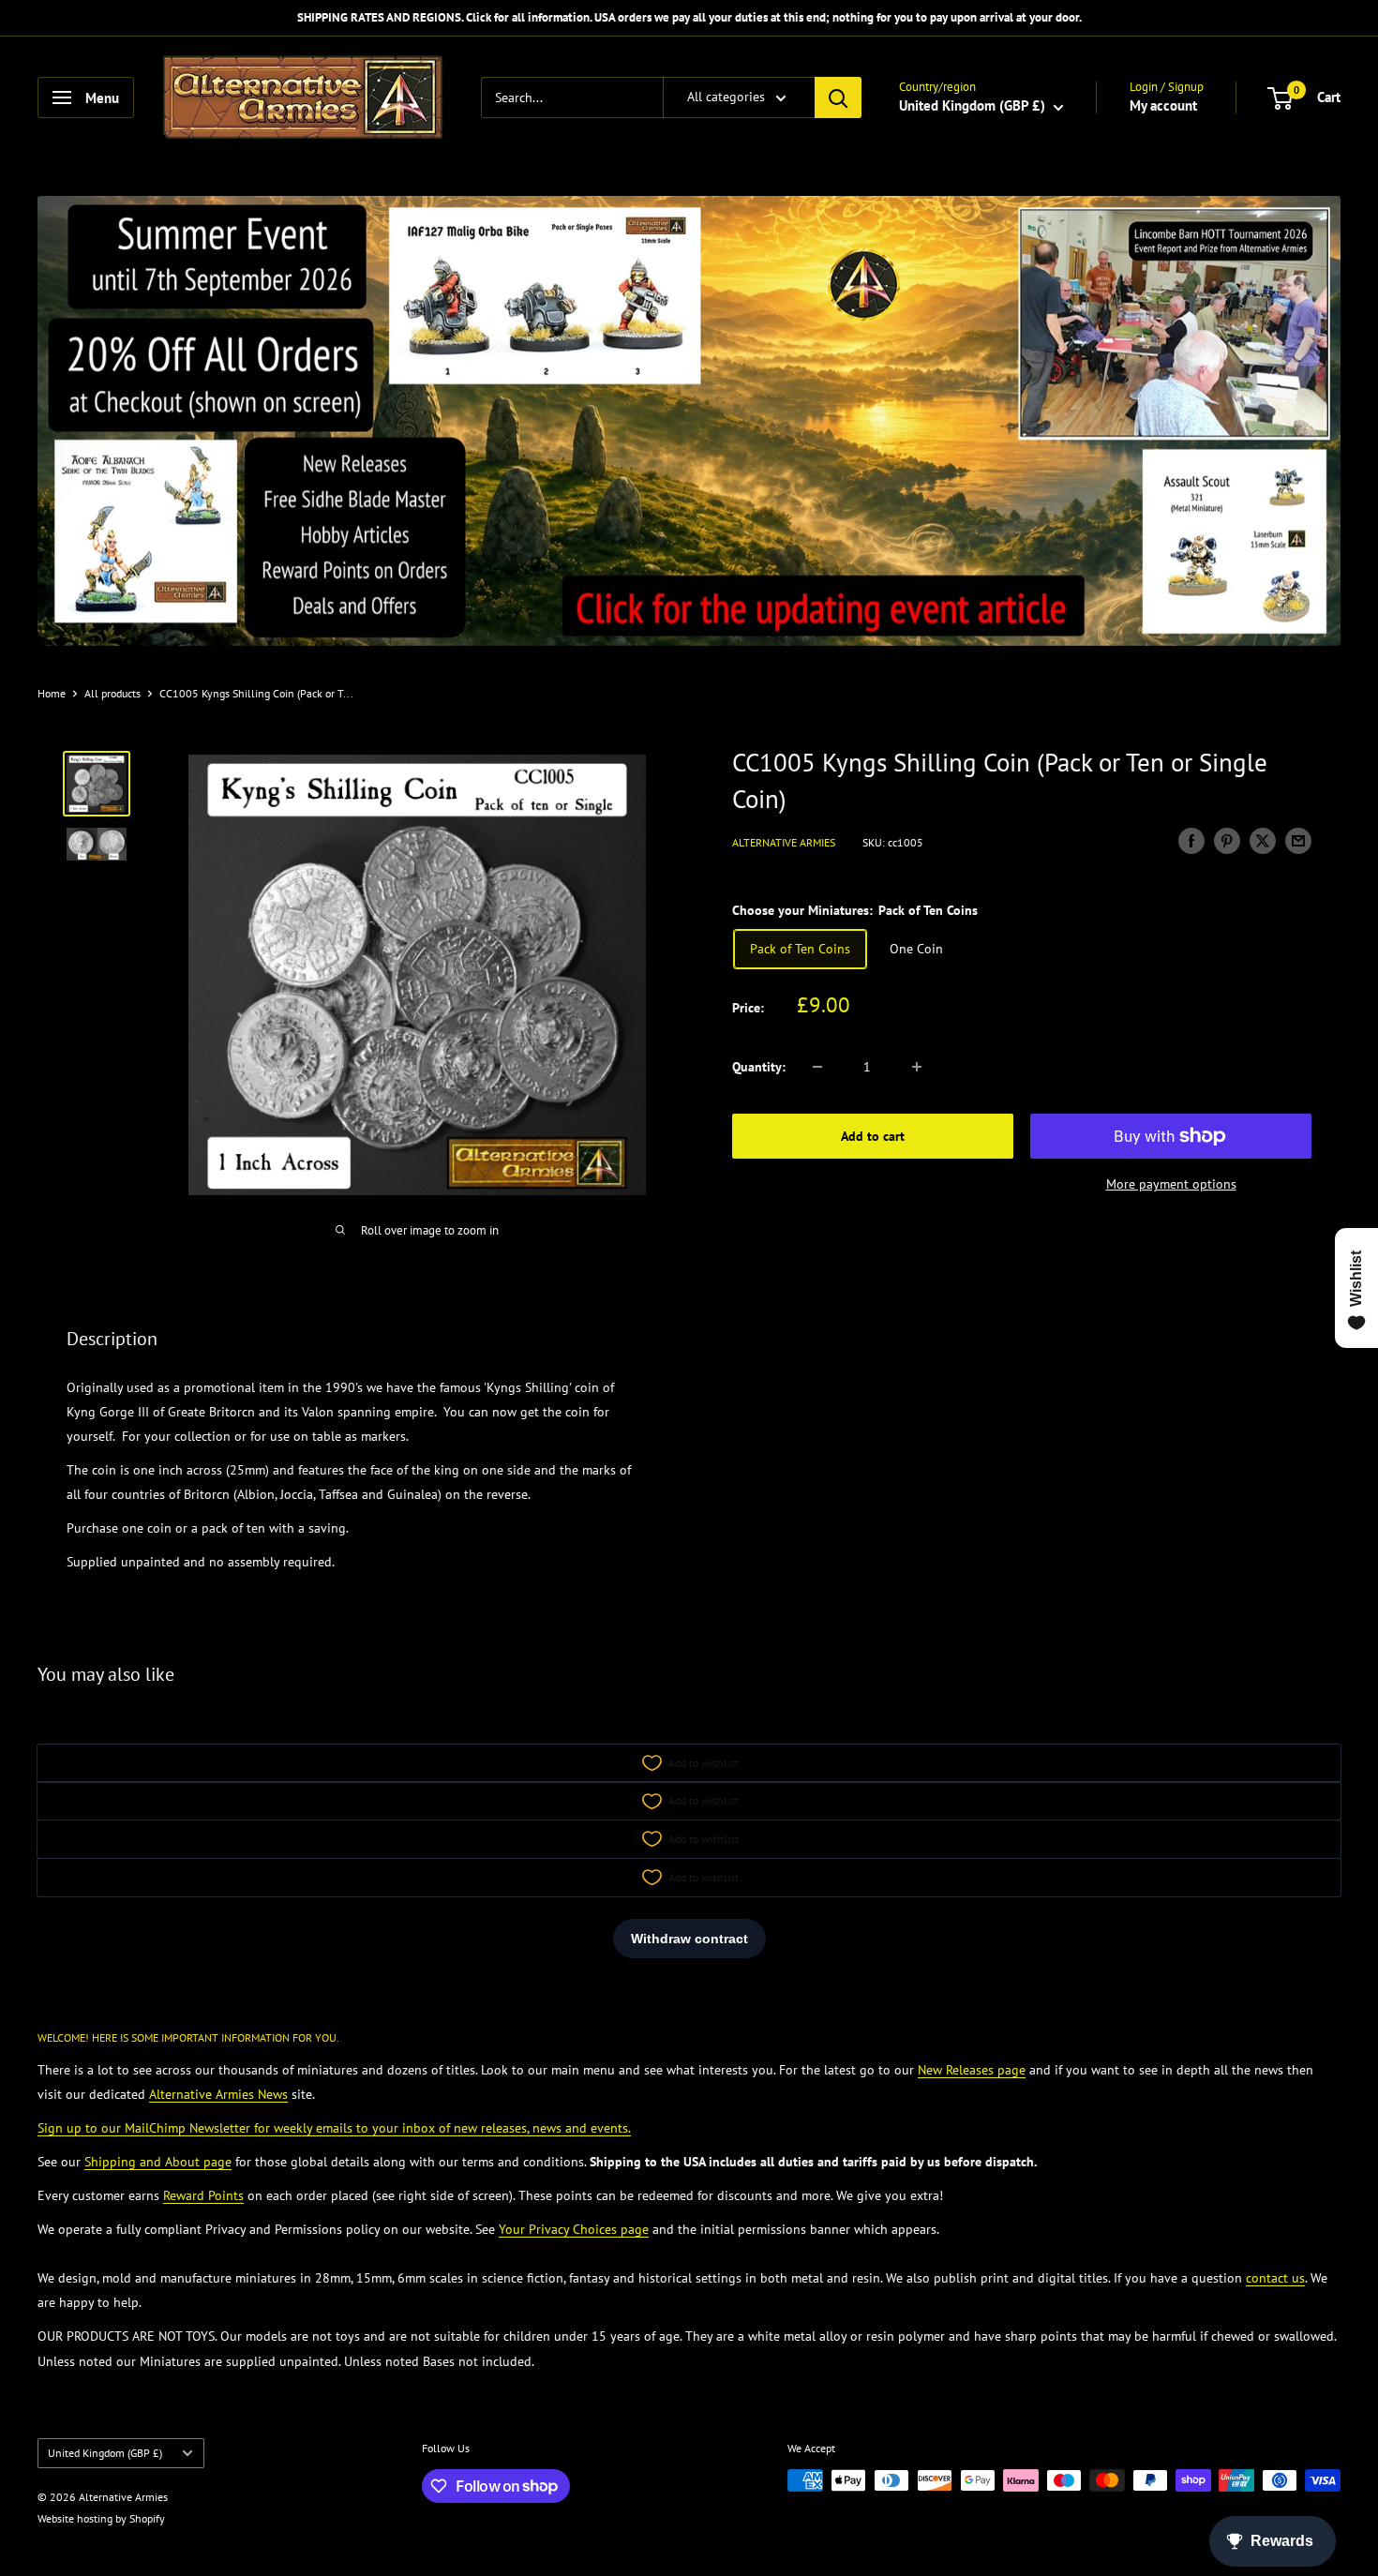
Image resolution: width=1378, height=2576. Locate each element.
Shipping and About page (158, 2162)
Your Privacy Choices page (574, 2229)
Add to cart (873, 1136)
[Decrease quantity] (817, 1067)
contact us (1275, 2278)
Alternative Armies (784, 843)
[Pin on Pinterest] (1227, 840)
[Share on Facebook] (1191, 840)
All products (112, 693)
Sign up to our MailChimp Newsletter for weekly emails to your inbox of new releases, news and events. (334, 2128)
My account (1163, 105)
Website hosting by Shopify (101, 2518)
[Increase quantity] (917, 1067)
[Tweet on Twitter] (1263, 840)
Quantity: (759, 1067)
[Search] (838, 97)
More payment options (1171, 1184)
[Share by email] (1298, 840)
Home (52, 693)
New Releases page (972, 2070)
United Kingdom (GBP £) (105, 2453)
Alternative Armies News (218, 2094)
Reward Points (203, 2195)
